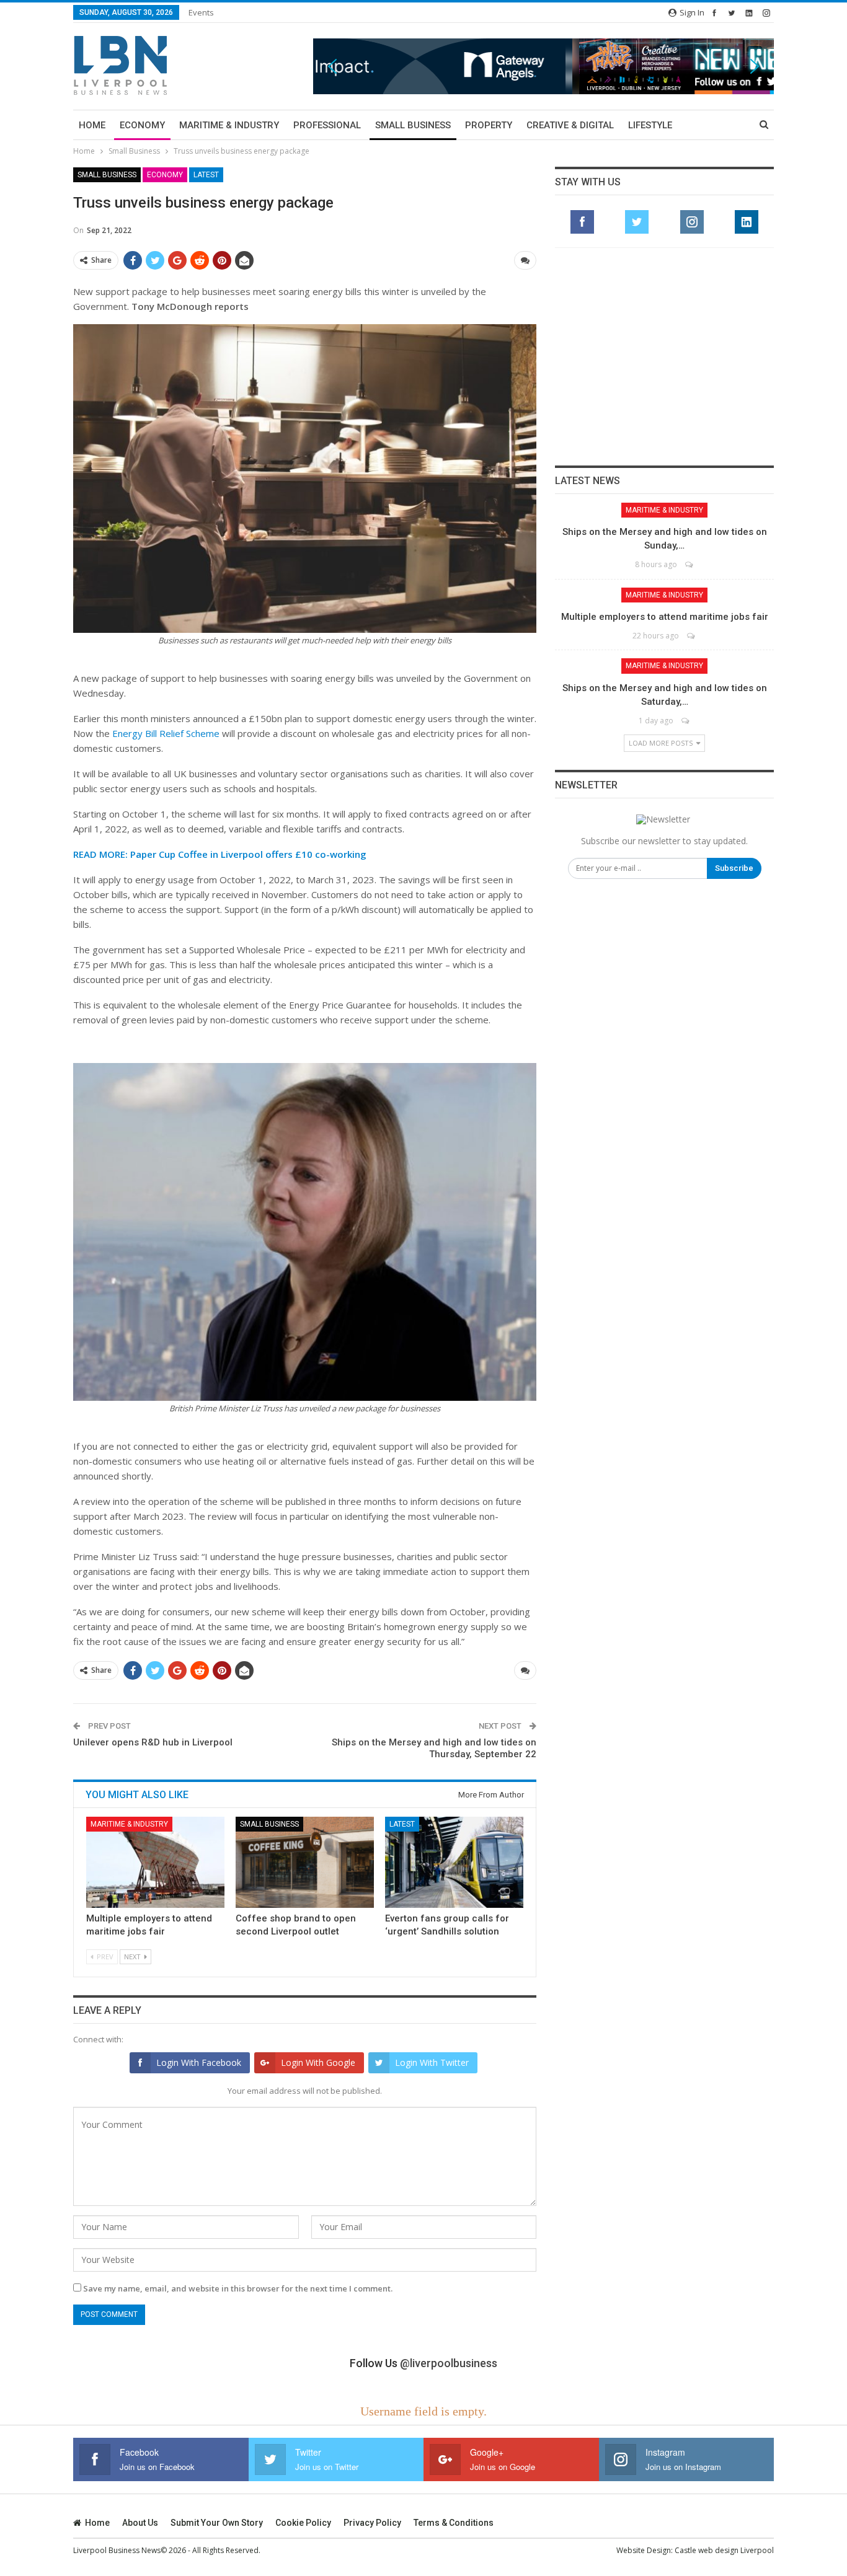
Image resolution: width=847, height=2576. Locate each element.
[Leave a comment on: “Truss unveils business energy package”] (525, 260)
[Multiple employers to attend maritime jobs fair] (155, 1862)
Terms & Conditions (454, 2523)
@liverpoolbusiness (449, 2363)
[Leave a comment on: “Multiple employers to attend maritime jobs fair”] (692, 636)
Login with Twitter (432, 2062)
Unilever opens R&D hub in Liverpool (153, 1742)
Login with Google (318, 2062)
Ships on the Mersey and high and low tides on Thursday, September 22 (434, 1749)
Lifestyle (650, 125)
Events (201, 12)
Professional (327, 125)
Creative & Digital (570, 125)
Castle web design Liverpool (724, 2550)
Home (92, 125)
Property (489, 125)
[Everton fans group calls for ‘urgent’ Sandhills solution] (454, 1862)
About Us (140, 2523)
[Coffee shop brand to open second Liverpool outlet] (305, 1862)
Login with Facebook (199, 2062)
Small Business (413, 125)
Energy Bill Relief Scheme (166, 733)
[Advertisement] (665, 356)
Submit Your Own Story (217, 2523)
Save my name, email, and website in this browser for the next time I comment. (238, 2288)
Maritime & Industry (229, 125)
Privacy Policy (372, 2523)
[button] (543, 66)
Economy (142, 125)
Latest (206, 175)
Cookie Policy (303, 2523)
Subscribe (734, 868)
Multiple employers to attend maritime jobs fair (665, 617)
